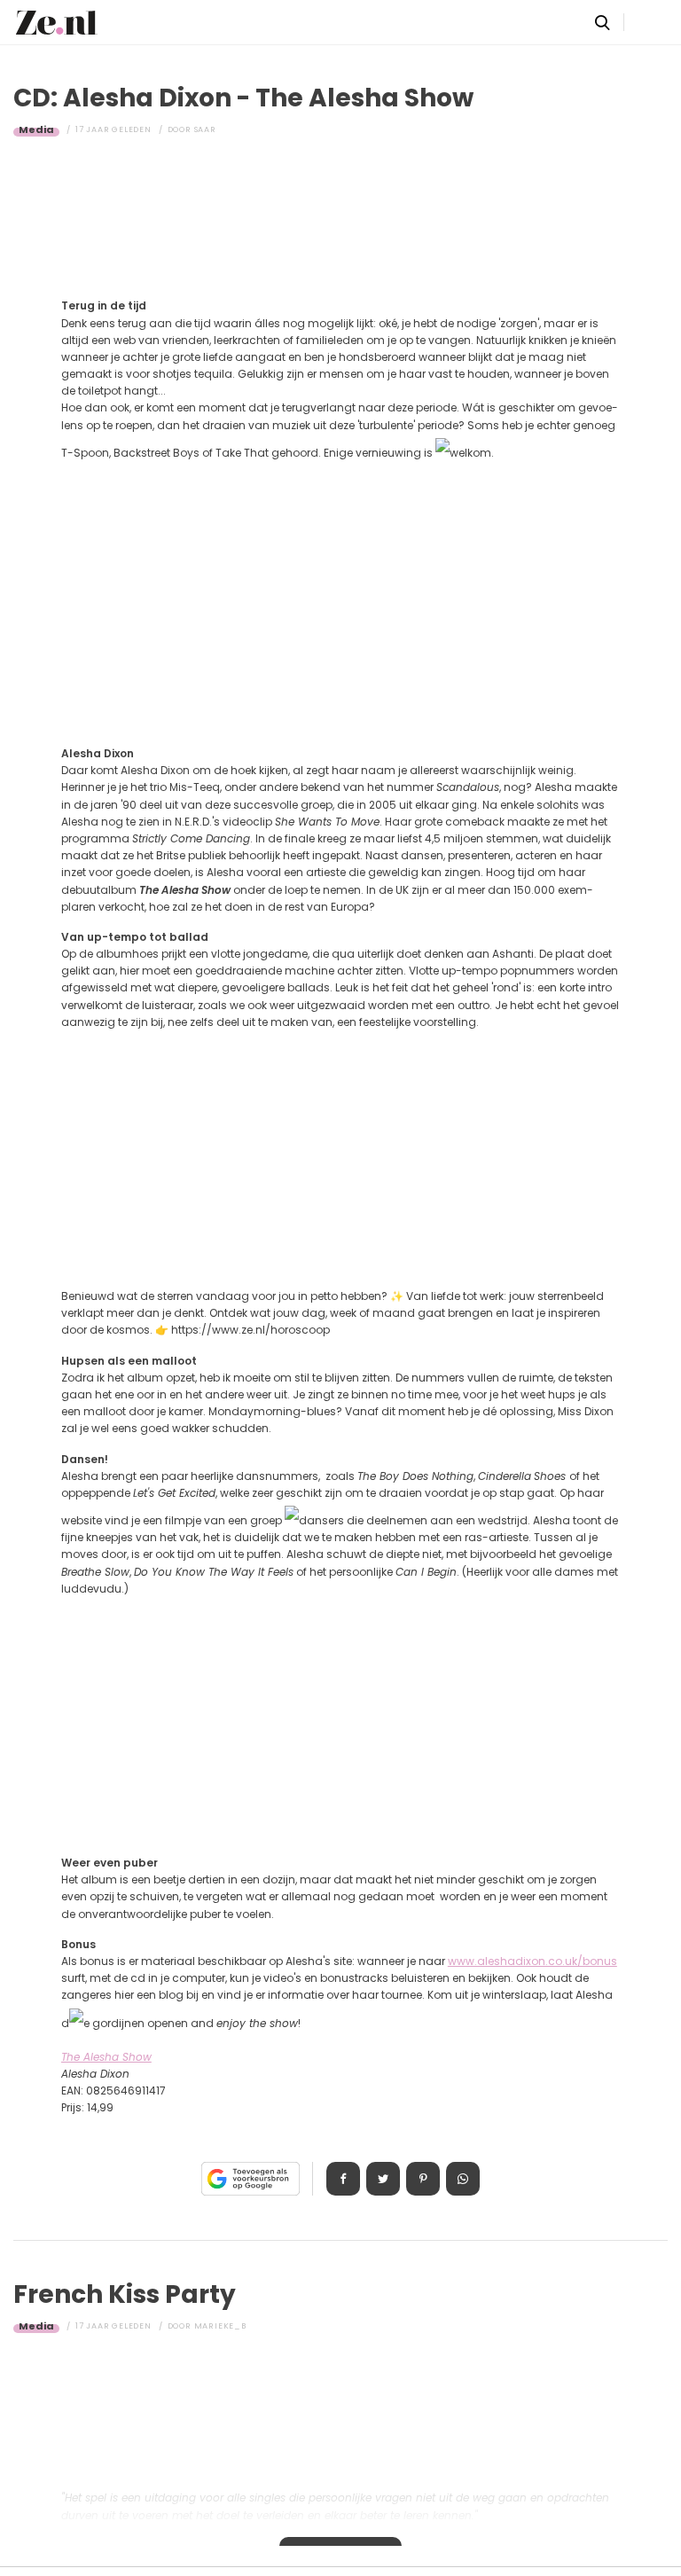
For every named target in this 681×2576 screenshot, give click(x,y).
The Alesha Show (106, 2057)
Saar (205, 129)
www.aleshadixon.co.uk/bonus (532, 1961)
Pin (423, 2179)
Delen (343, 2179)
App (463, 2179)
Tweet (383, 2179)
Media (36, 129)
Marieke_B (220, 2326)
